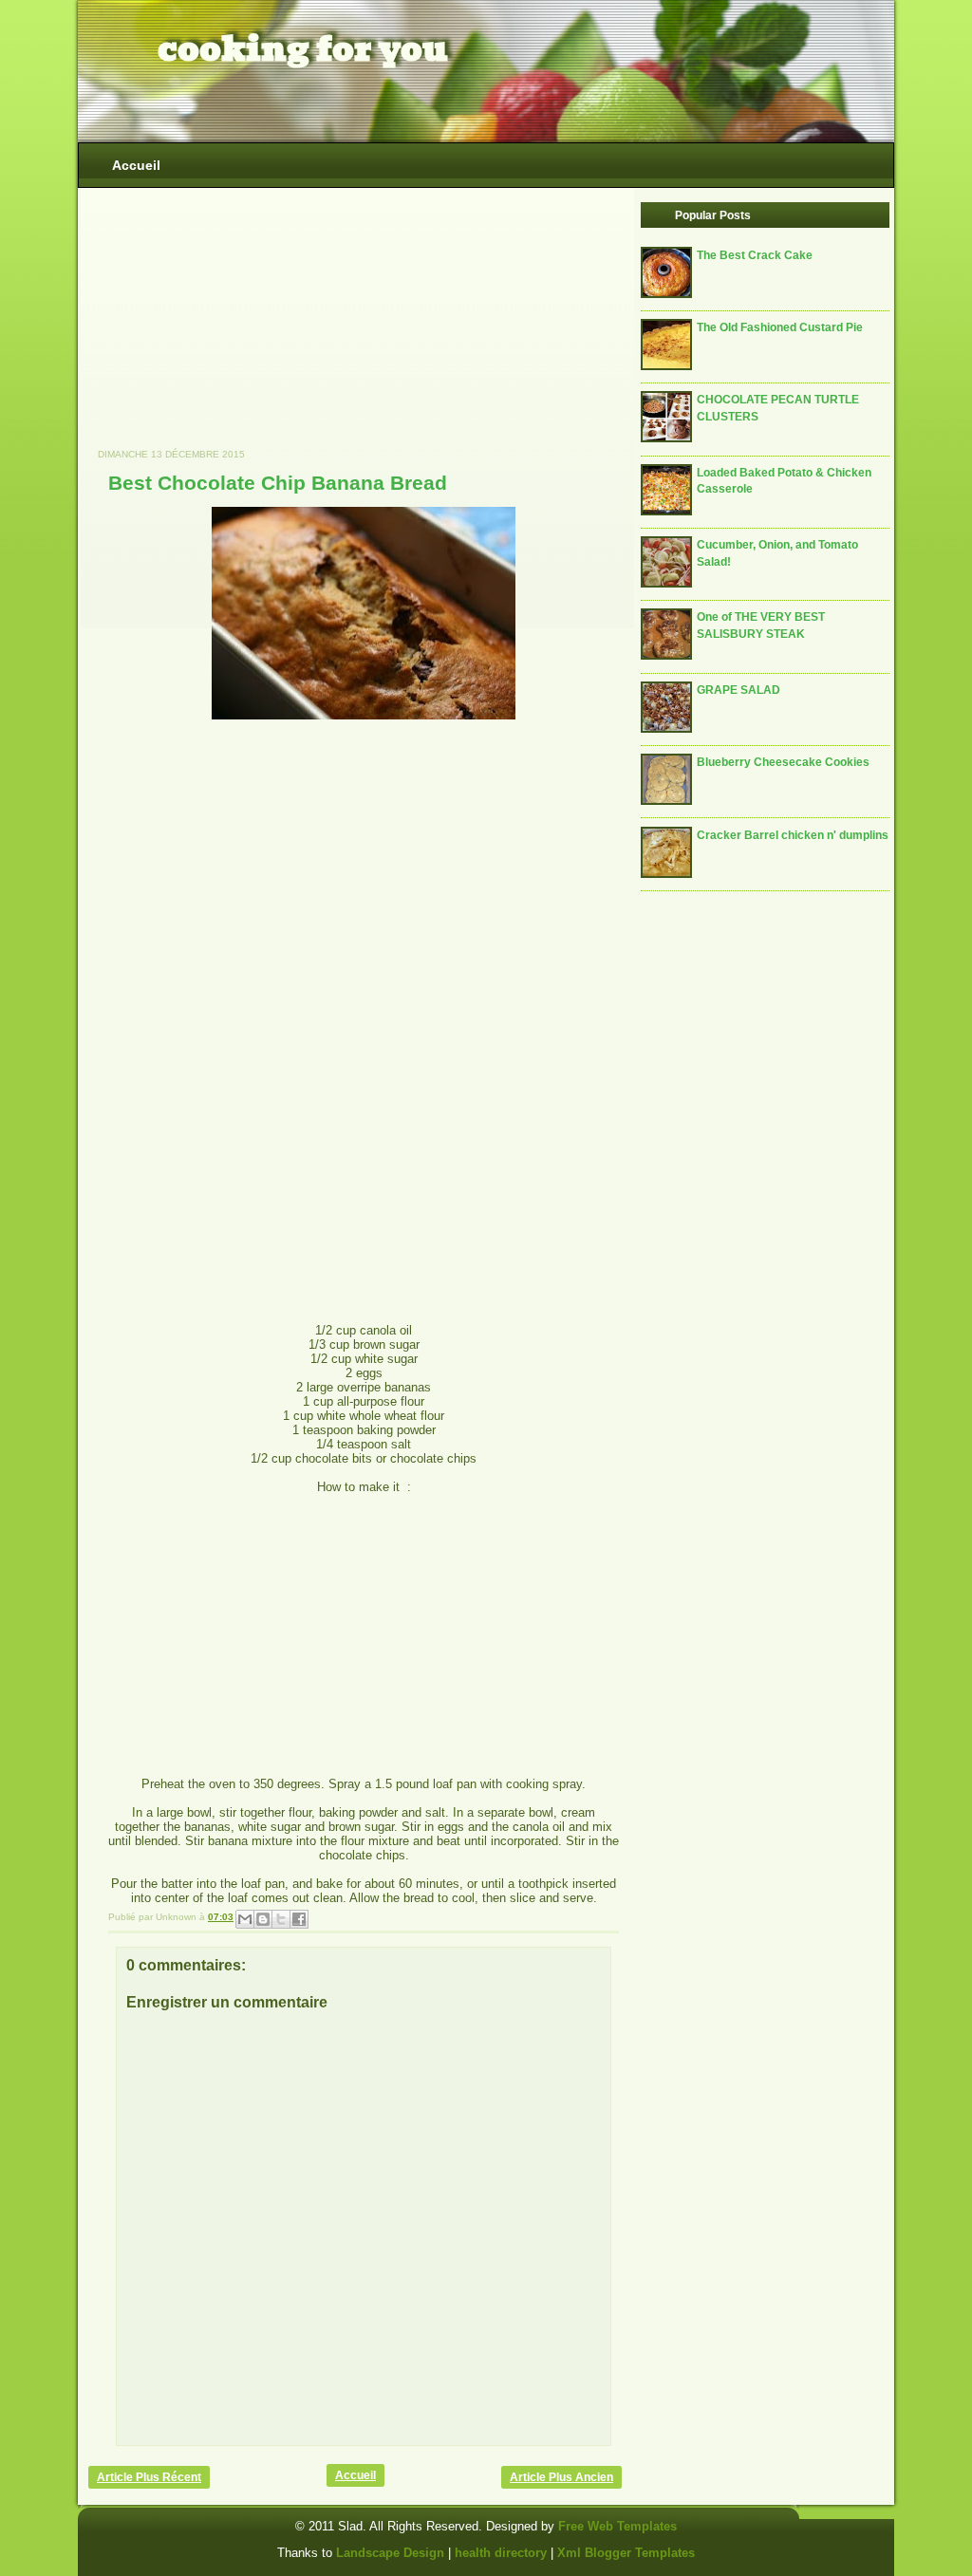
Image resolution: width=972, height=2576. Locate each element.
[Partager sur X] (281, 1919)
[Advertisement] (231, 327)
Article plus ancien (561, 2477)
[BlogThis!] (263, 1919)
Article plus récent (149, 2477)
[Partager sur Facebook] (299, 1919)
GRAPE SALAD (738, 690)
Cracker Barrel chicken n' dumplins (793, 835)
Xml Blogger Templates (626, 2553)
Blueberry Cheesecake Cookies (783, 762)
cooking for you (303, 49)
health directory (503, 2553)
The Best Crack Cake (755, 255)
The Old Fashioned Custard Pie (780, 327)
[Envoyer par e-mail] (245, 1919)
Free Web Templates (617, 2526)
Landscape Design (390, 2553)
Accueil (136, 165)
